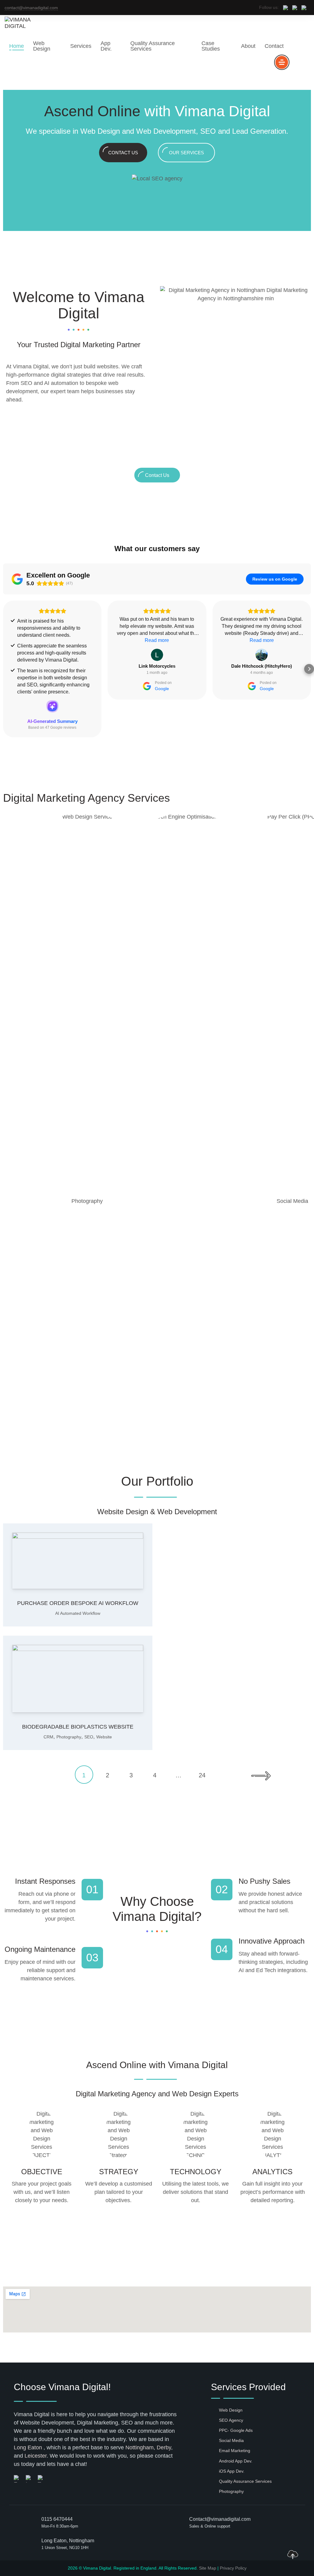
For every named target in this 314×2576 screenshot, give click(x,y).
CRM (48, 1737)
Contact (274, 46)
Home (17, 46)
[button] (5, 669)
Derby (164, 2447)
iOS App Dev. (232, 2471)
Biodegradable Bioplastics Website (78, 1727)
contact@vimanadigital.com (31, 8)
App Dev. (106, 46)
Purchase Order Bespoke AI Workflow (78, 1603)
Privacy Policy (233, 2568)
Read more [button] (157, 640)
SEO (89, 1737)
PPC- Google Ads (236, 2430)
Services (81, 46)
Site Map (208, 2568)
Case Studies (211, 46)
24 (202, 1775)
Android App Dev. (236, 2461)
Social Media (231, 2440)
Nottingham (140, 2447)
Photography (69, 1737)
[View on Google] (157, 655)
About (248, 46)
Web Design (42, 46)
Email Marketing (235, 2451)
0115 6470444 (57, 2519)
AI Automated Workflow (78, 1613)
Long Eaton (28, 2447)
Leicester (36, 2456)
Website (104, 1737)
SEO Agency (231, 2420)
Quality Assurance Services (153, 46)
